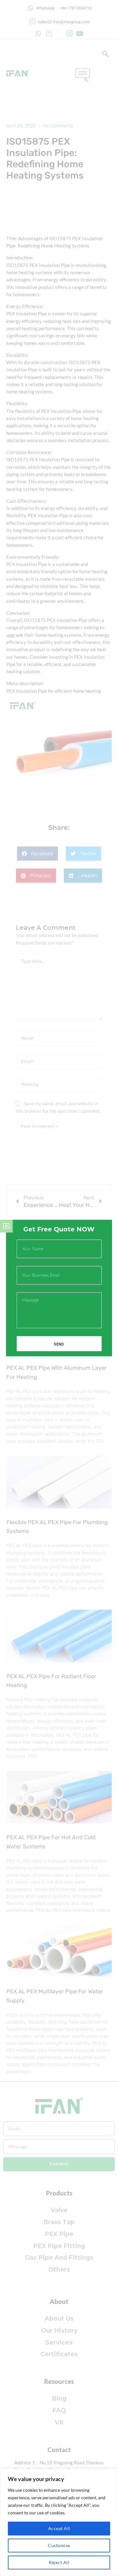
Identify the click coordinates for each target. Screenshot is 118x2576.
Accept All (59, 2528)
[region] (59, 2522)
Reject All (59, 2562)
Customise (59, 2545)
